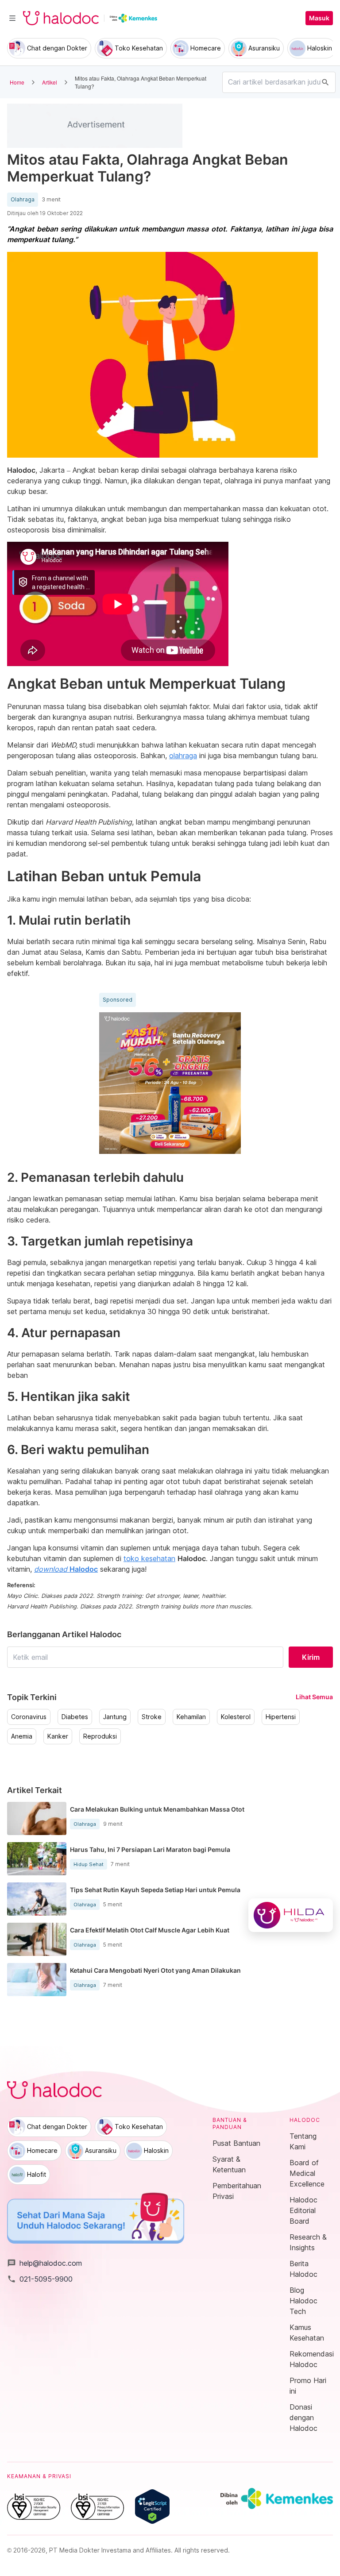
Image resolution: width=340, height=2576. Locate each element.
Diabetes (75, 1717)
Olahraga (23, 200)
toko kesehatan (149, 1558)
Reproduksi (100, 1736)
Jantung (115, 1717)
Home (17, 82)
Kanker (58, 1736)
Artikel (50, 82)
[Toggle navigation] (12, 18)
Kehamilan (191, 1717)
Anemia (22, 1736)
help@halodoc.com (44, 2263)
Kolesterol (236, 1717)
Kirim (311, 1657)
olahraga (183, 756)
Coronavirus (29, 1717)
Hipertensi (281, 1717)
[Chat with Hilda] (291, 1915)
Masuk (319, 18)
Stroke (152, 1717)
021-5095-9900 (40, 2279)
